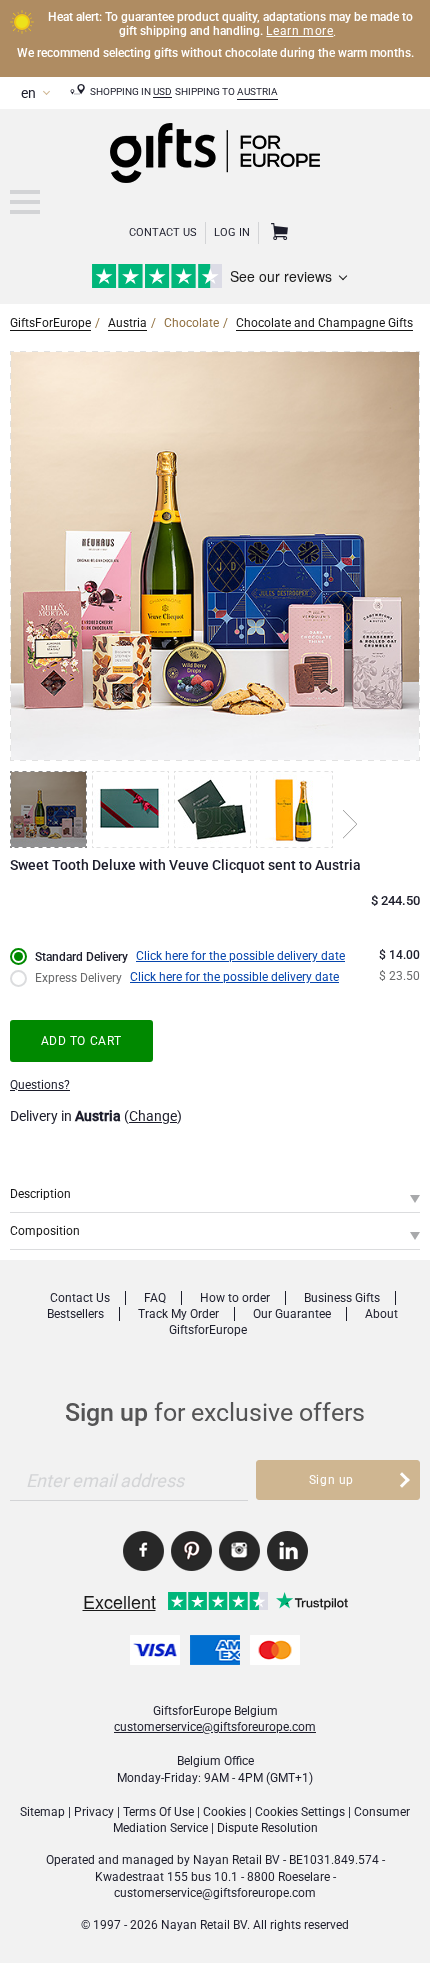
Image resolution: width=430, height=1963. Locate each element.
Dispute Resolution (267, 1828)
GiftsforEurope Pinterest (191, 1551)
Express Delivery (78, 978)
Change (153, 1116)
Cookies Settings (300, 1812)
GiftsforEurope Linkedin (287, 1551)
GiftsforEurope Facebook (143, 1551)
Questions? (40, 1085)
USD (162, 91)
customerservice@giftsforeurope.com (215, 1727)
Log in (232, 232)
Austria (257, 91)
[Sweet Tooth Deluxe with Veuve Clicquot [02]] (133, 809)
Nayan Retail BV (236, 1860)
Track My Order (178, 1314)
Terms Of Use (158, 1812)
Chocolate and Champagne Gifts (324, 323)
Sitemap (42, 1812)
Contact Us (163, 232)
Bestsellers (75, 1314)
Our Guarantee (292, 1314)
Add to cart (82, 1041)
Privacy (94, 1812)
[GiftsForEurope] (25, 202)
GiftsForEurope (50, 323)
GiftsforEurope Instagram (239, 1551)
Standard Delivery (81, 957)
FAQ (155, 1298)
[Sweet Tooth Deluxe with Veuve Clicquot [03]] (215, 809)
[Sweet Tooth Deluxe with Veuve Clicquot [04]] (297, 809)
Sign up (331, 1480)
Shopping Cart (277, 233)
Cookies (224, 1812)
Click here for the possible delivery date (240, 956)
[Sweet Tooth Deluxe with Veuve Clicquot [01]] (51, 809)
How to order (235, 1298)
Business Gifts (342, 1298)
